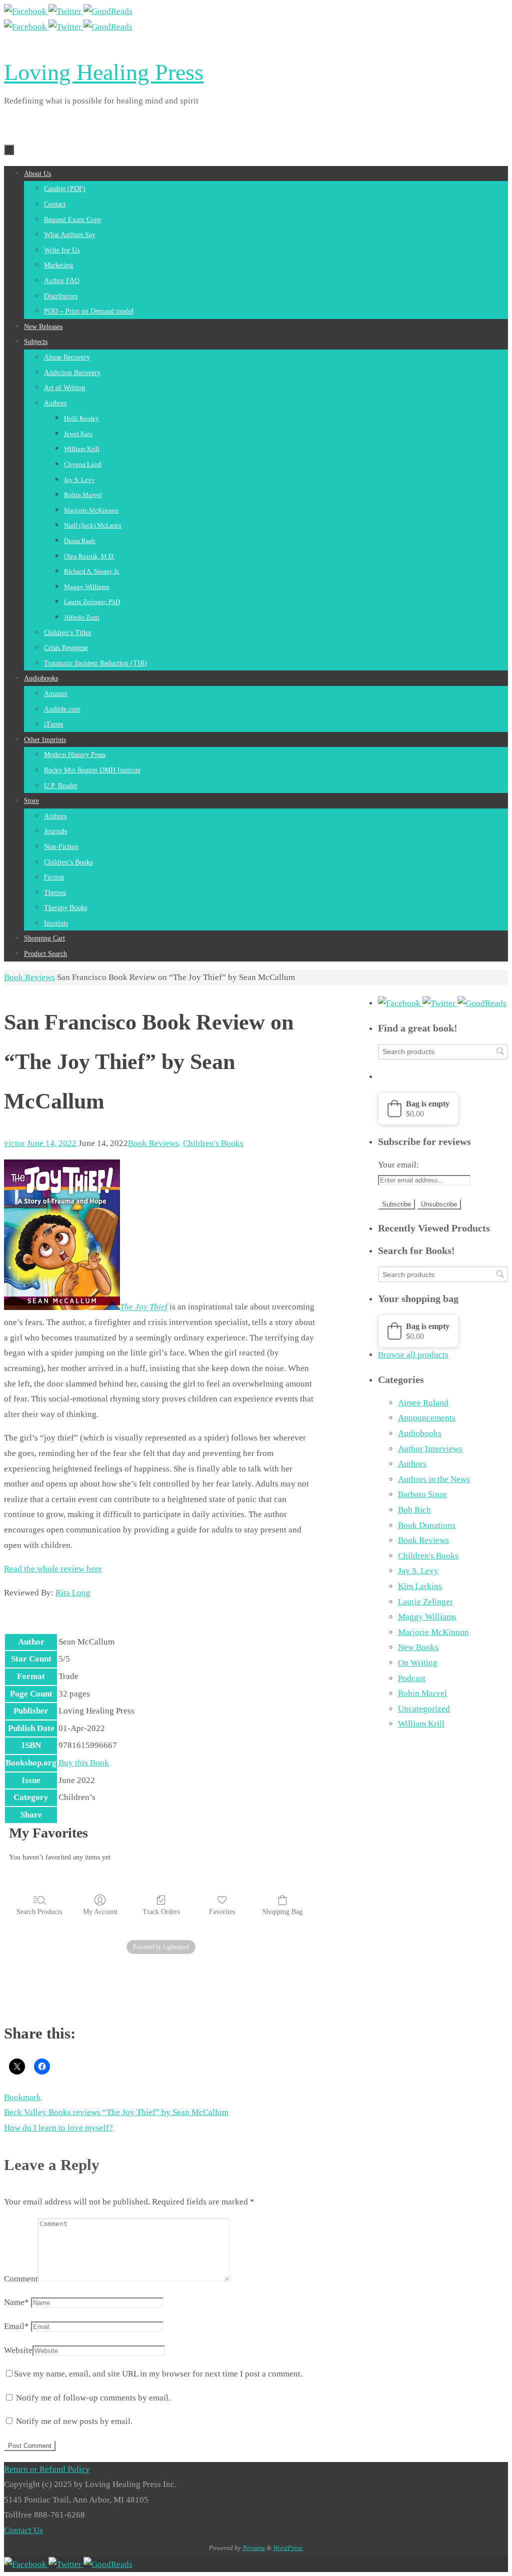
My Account (100, 1912)
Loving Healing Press (104, 72)
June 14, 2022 (52, 1143)
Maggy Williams (427, 1617)
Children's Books (213, 1143)
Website (18, 2350)
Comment (21, 2279)
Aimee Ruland (423, 1403)
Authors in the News (434, 1479)
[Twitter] (66, 11)
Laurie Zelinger (425, 1602)
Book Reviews (29, 977)
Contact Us (23, 2530)
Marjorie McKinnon (433, 1632)
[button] (418, 1108)
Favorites (222, 1912)
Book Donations (427, 1525)
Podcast (412, 1678)
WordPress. (288, 2548)
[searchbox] (443, 1052)
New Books (418, 1647)
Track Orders (161, 1912)
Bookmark (22, 2097)
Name (16, 2302)
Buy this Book (84, 1763)
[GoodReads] (108, 11)
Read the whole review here (53, 1569)
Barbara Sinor (422, 1494)
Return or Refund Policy (47, 2469)
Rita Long (73, 1593)
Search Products (39, 1912)
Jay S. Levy (418, 1571)
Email (16, 2326)
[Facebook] (26, 11)
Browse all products (413, 1355)
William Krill (421, 1724)
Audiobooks (420, 1433)
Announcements (427, 1418)
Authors (412, 1464)
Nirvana (254, 2548)
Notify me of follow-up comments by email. (93, 2398)
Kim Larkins (420, 1586)
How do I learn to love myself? (58, 2128)
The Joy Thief (144, 1307)
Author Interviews (430, 1449)
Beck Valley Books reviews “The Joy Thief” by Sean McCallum (116, 2112)
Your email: (398, 1165)
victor (14, 1143)
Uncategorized (424, 1709)
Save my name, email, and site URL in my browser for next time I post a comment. (158, 2374)
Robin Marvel (422, 1693)
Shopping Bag (282, 1912)
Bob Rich (414, 1510)
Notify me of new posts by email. (74, 2421)
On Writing (418, 1663)
